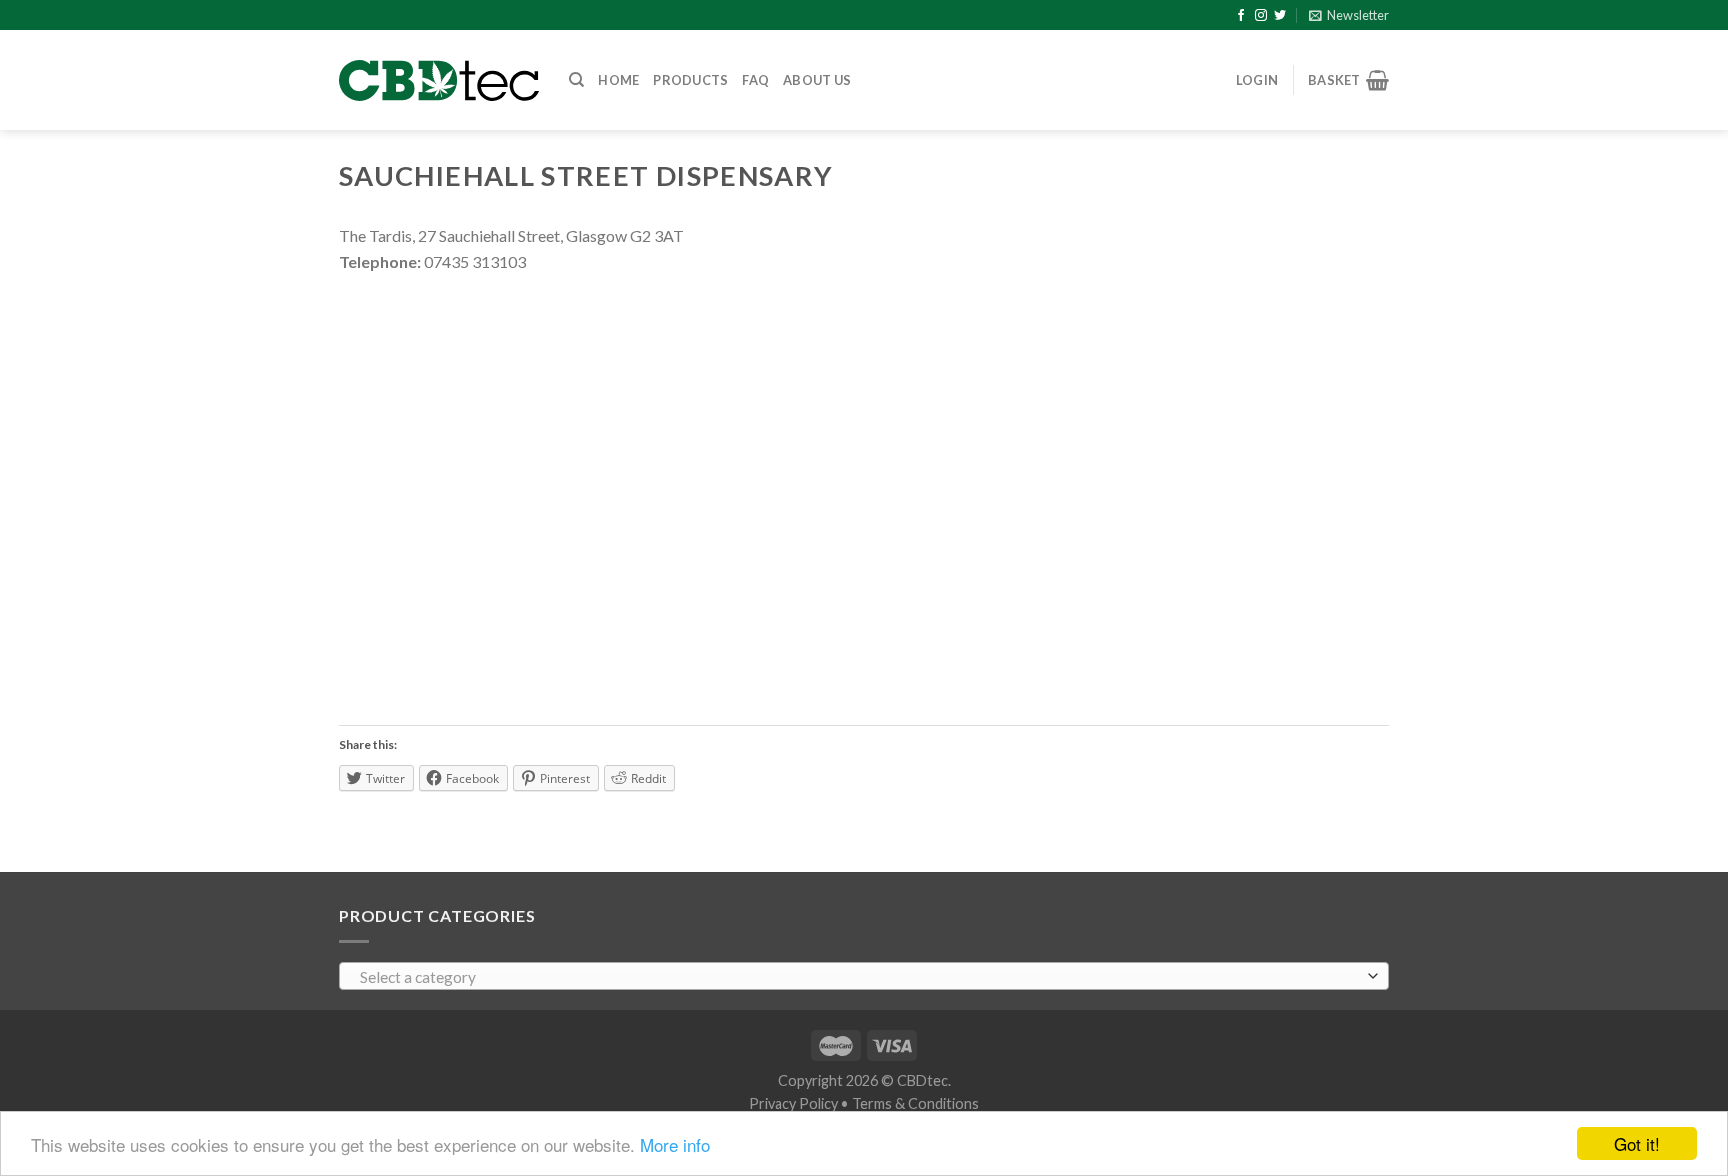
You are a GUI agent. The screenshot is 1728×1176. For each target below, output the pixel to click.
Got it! (1637, 1143)
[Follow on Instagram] (1261, 16)
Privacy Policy (793, 1103)
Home (618, 80)
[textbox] (859, 977)
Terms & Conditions (915, 1103)
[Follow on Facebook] (1241, 16)
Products (690, 80)
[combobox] (864, 976)
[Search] (576, 80)
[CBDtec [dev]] (439, 80)
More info (675, 1144)
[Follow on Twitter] (1280, 16)
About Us (817, 80)
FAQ (755, 80)
